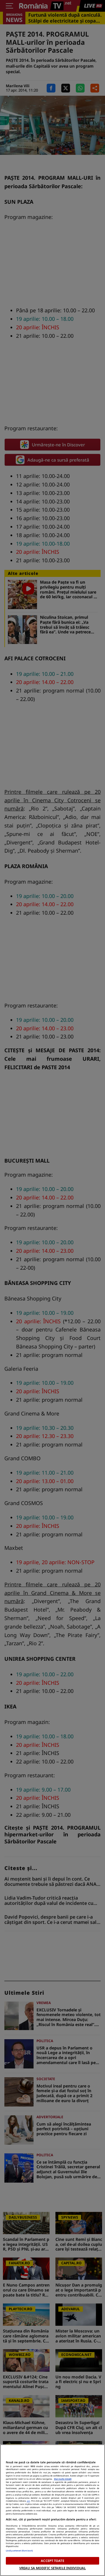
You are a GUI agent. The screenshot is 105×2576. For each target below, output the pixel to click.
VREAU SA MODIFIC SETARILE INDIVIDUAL (52, 2568)
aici (28, 2501)
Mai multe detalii (63, 2479)
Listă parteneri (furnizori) (19, 2551)
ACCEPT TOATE (52, 2561)
